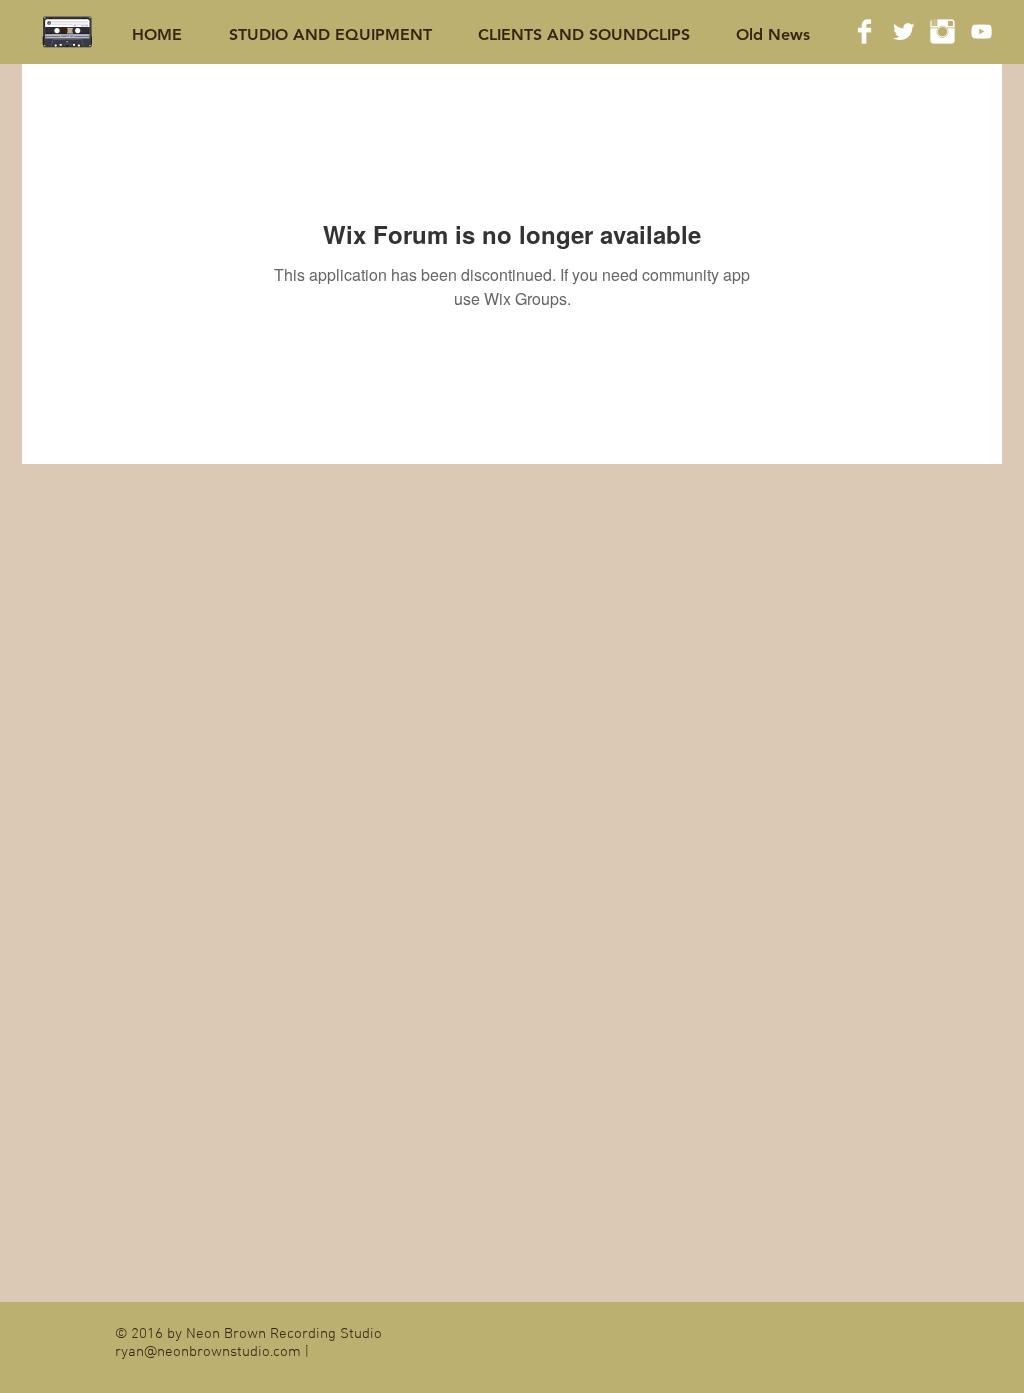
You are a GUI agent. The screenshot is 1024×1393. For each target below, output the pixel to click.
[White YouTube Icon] (981, 31)
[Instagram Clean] (942, 31)
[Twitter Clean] (903, 31)
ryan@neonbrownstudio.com (208, 1352)
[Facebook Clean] (864, 31)
